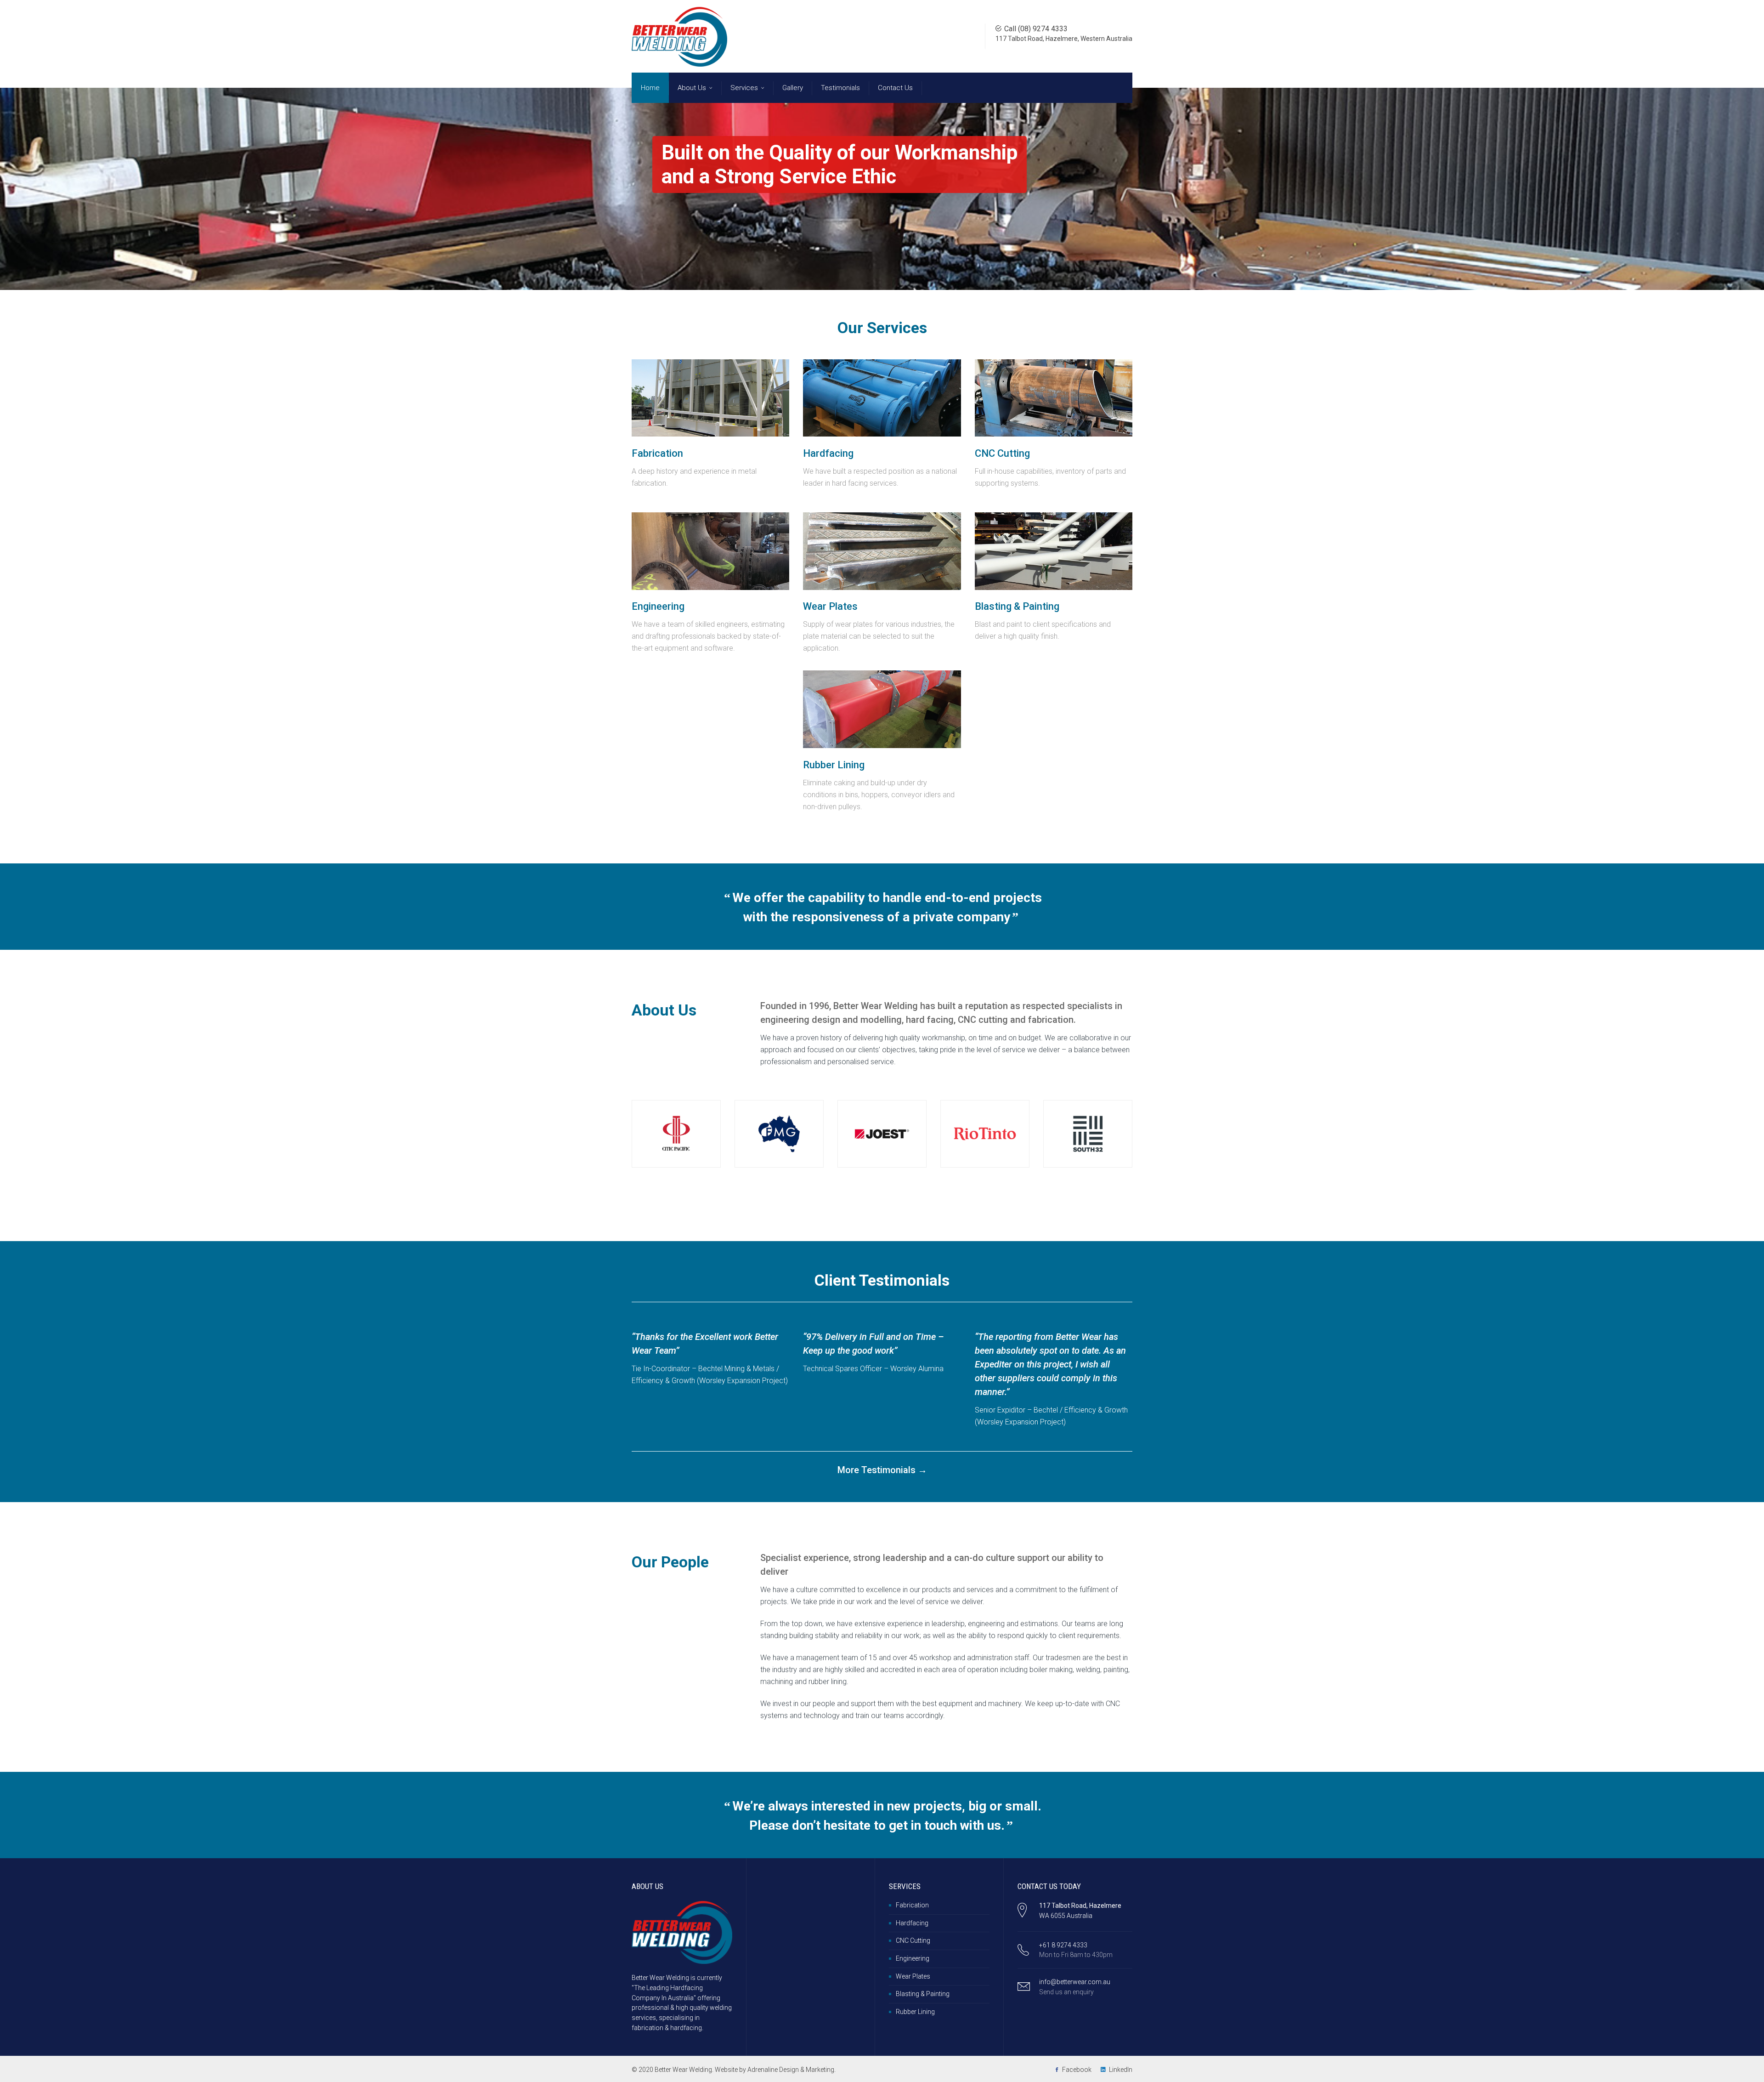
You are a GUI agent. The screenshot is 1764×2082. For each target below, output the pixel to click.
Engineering (913, 1958)
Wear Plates (913, 1976)
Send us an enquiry (1066, 1992)
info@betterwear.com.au (1075, 1982)
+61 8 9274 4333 (1063, 1945)
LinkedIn (1121, 2070)
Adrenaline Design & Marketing (791, 2070)
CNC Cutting (913, 1940)
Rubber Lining (915, 2012)
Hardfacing (912, 1923)
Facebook (1077, 2070)
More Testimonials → (882, 1470)
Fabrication (912, 1905)
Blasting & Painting (923, 1994)
